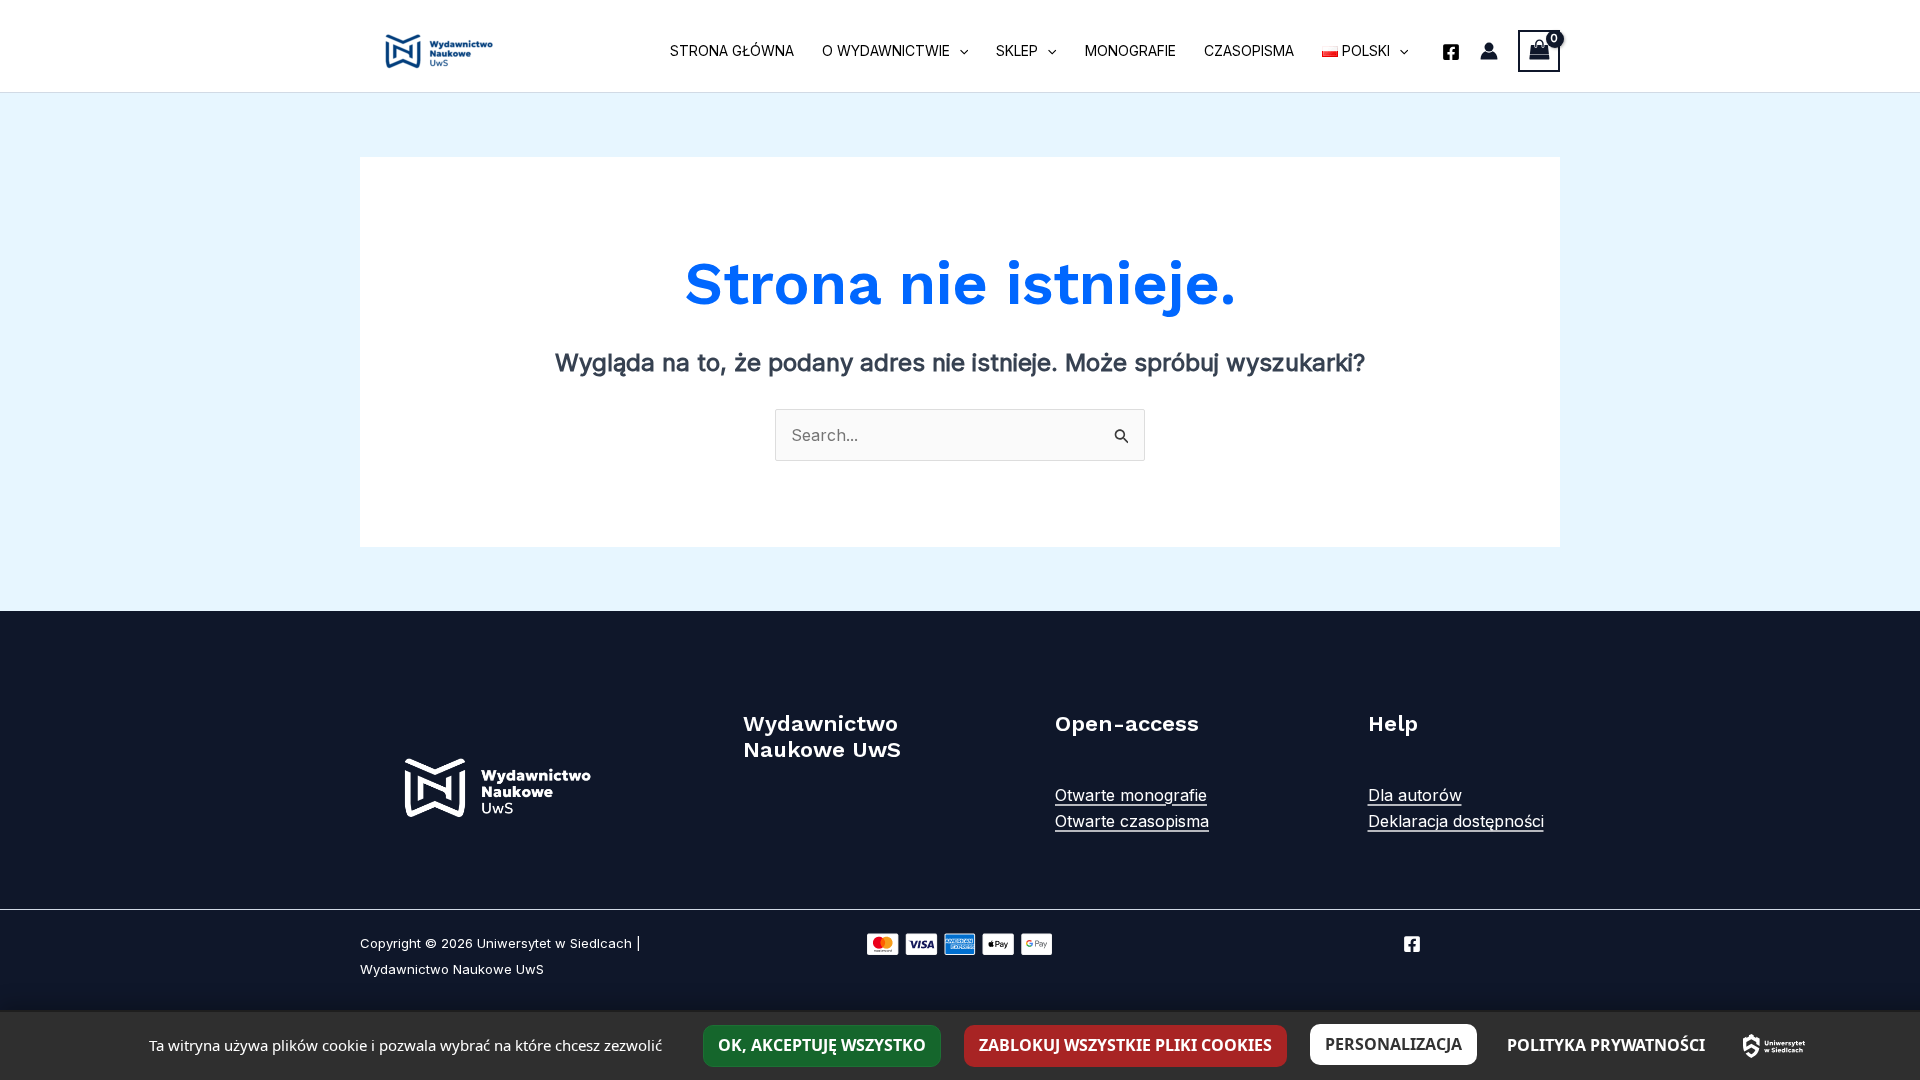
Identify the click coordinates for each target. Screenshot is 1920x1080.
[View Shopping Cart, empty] (1539, 50)
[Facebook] (1451, 52)
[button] (959, 51)
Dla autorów (1415, 795)
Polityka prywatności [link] (1606, 1045)
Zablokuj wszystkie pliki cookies (1125, 1045)
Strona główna (732, 50)
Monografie (1130, 50)
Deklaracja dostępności (1456, 821)
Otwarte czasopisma (1132, 821)
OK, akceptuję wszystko (822, 1045)
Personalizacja (1393, 1044)
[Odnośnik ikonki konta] (1489, 51)
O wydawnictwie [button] (886, 50)
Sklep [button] (1017, 50)
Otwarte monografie (1131, 795)
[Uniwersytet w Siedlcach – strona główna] (1774, 1046)
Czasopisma (1249, 50)
